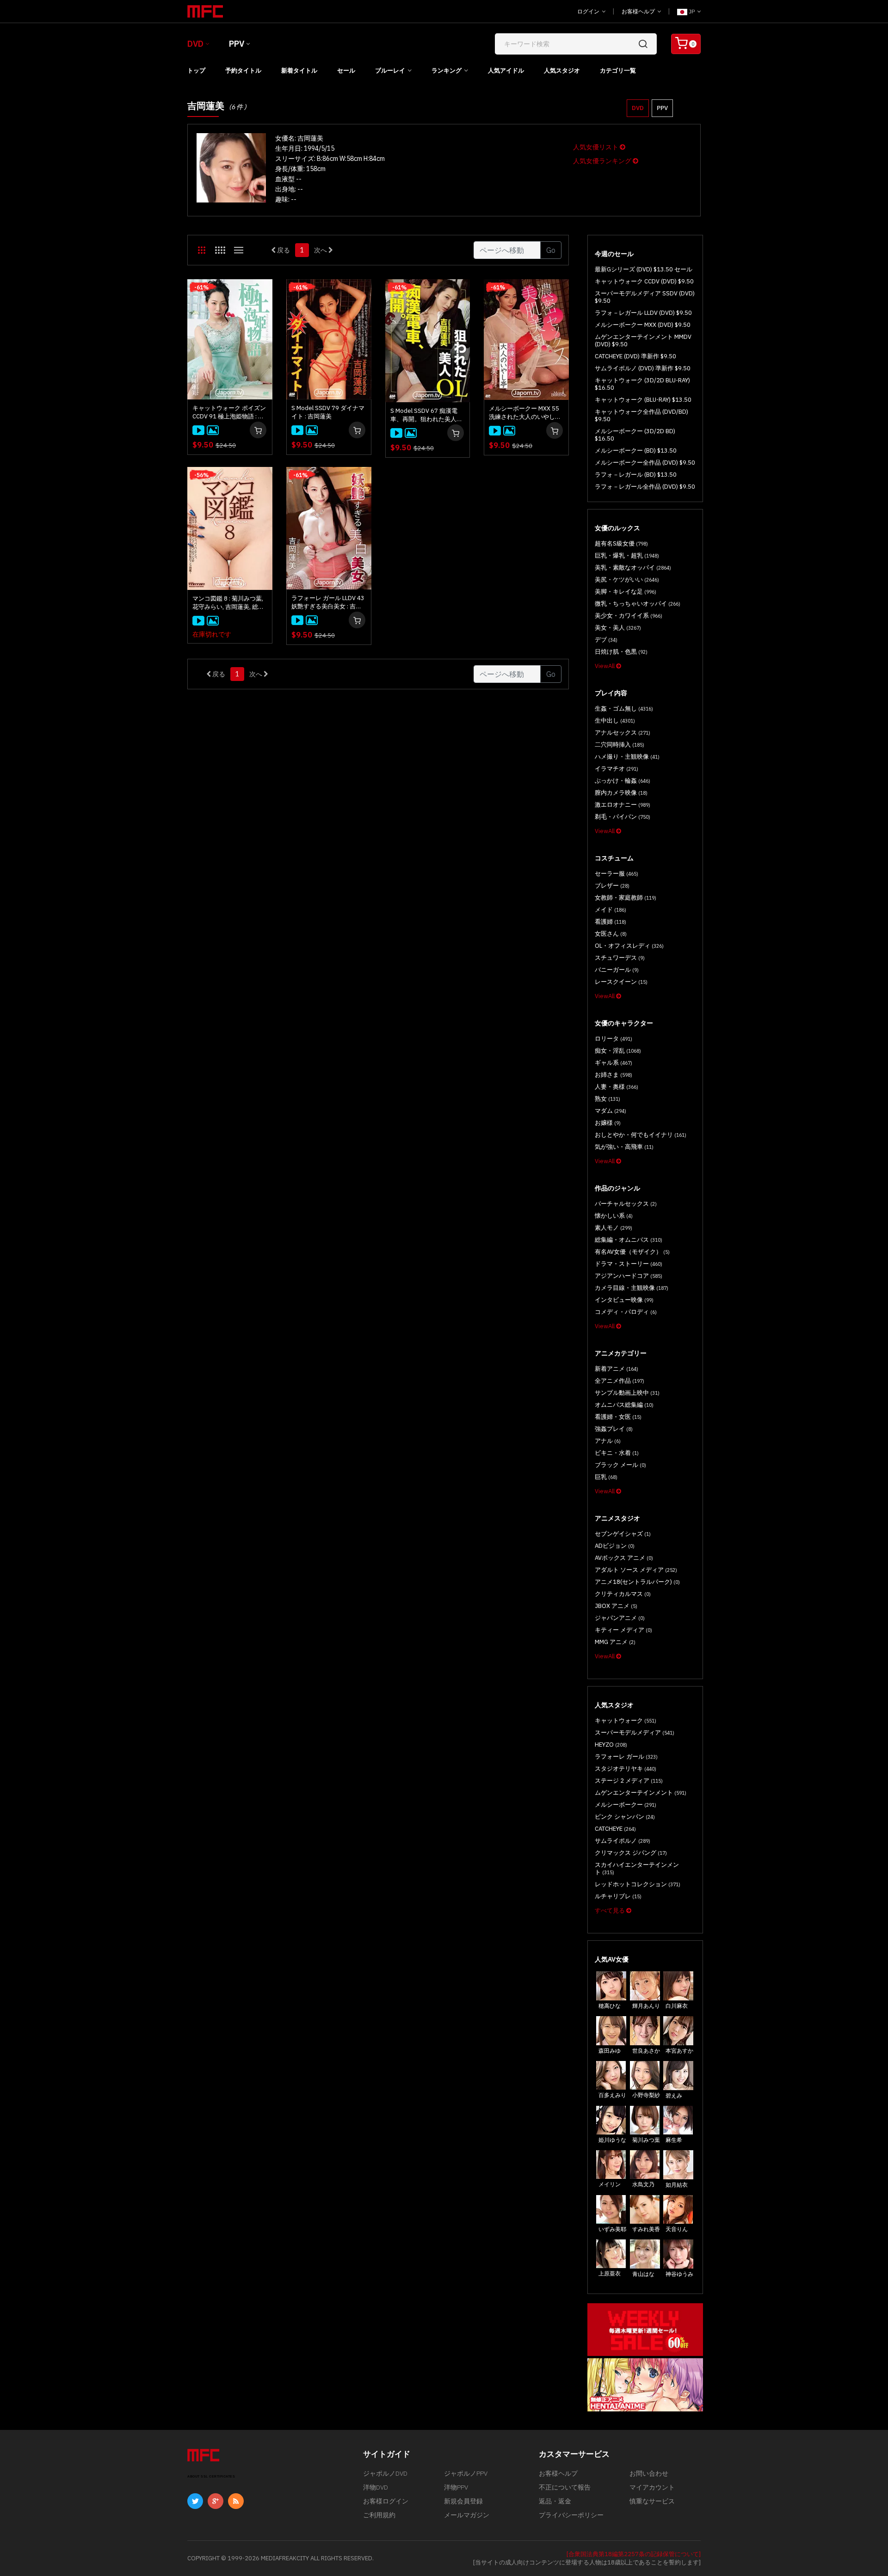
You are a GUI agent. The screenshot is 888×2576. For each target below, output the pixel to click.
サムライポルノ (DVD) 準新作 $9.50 (643, 368)
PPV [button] (662, 108)
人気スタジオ (562, 71)
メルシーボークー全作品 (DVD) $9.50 (645, 463)
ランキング (447, 71)
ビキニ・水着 (617, 1453)
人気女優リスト (596, 147)
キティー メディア (623, 1630)
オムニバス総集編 (624, 1405)
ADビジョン (615, 1546)
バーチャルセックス (626, 1204)
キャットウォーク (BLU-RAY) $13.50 (643, 400)
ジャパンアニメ (620, 1618)
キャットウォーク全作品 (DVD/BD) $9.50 (641, 415)
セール (346, 71)
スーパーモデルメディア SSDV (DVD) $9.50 (645, 297)
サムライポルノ (623, 1841)
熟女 (607, 1099)
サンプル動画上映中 (627, 1393)
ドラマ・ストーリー (629, 1264)
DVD (195, 44)
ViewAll (605, 666)
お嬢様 (608, 1123)
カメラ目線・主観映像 (632, 1288)
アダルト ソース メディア (636, 1570)
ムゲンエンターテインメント (641, 1793)
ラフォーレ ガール (626, 1757)
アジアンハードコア (629, 1276)
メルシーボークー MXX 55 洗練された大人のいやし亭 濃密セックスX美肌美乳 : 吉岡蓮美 (526, 413)
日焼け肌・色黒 (621, 652)
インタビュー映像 (624, 1300)
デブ (606, 640)
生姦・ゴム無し (624, 708)
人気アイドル (506, 71)
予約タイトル (243, 71)
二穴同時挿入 (620, 745)
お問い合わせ (649, 2473)
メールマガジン (467, 2515)
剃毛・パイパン (623, 817)
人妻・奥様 (617, 1087)
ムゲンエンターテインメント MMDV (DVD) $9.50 (643, 340)
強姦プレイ (614, 1429)
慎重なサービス (652, 2501)
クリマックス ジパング (631, 1853)
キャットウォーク (626, 1720)
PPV (237, 44)
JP (692, 11)
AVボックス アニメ (624, 1558)
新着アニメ (617, 1369)
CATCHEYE (615, 1829)
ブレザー (612, 886)
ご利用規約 (379, 2515)
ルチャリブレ (618, 1896)
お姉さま (614, 1075)
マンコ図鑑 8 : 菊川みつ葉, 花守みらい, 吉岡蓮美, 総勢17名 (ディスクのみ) (228, 603)
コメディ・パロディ (626, 1312)
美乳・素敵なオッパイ (633, 567)
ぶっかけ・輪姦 (623, 781)
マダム (610, 1111)
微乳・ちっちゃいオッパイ (638, 604)
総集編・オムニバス (629, 1240)
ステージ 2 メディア (629, 1781)
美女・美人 (618, 628)
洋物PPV (456, 2487)
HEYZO (611, 1745)
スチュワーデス (620, 958)
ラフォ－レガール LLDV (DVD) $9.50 (643, 313)
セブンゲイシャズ (623, 1534)
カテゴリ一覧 (618, 71)
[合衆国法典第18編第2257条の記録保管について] (634, 2554)
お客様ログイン (386, 2501)
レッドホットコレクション (638, 1884)
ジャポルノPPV (466, 2473)
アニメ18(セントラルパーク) (637, 1582)
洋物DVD (376, 2487)
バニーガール (617, 970)
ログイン (589, 11)
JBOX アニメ (616, 1606)
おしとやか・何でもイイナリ (641, 1135)
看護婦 (610, 922)
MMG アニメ (615, 1642)
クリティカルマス (623, 1594)
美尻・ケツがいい (627, 580)
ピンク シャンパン (625, 1817)
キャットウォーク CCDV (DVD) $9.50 (644, 281)
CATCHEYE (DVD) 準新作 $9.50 (635, 356)
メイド (610, 910)
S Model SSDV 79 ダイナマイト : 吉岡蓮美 (328, 412)
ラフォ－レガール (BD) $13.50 (636, 475)
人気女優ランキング (603, 161)
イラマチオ (617, 769)
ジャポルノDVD (385, 2473)
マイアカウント (652, 2487)
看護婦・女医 (618, 1417)
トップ (196, 71)
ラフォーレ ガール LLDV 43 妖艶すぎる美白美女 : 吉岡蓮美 (328, 602)
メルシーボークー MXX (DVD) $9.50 (643, 325)
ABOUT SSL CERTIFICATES (211, 2476)
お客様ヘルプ (639, 11)
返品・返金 (555, 2501)
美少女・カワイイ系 (629, 616)
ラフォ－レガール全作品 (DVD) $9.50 (645, 487)
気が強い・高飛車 (624, 1147)
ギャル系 (614, 1063)
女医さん (611, 934)
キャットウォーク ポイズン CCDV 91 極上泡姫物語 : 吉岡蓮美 (229, 412)
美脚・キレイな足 (626, 592)
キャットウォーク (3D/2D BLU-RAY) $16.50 (642, 384)
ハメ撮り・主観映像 (627, 757)
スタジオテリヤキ (626, 1769)
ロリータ (614, 1039)
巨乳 (606, 1477)
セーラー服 (617, 874)
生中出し (615, 721)
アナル (608, 1441)
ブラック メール (620, 1465)
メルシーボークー (626, 1805)
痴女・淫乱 (618, 1051)
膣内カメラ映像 (621, 793)
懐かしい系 (614, 1216)
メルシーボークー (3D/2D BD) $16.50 (635, 435)
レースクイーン (621, 982)
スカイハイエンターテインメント (637, 1868)
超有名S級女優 (621, 543)
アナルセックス (623, 733)
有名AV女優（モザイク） (632, 1252)
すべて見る (610, 1911)
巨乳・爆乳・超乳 (627, 555)
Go (551, 250)
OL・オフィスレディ (629, 946)
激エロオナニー (623, 805)
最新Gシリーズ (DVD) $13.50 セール (644, 269)
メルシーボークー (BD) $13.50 (636, 451)
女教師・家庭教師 (626, 898)
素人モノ (614, 1228)
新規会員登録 (463, 2501)
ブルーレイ (390, 71)
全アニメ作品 (620, 1381)
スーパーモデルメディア (635, 1733)
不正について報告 (565, 2487)
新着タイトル (299, 71)
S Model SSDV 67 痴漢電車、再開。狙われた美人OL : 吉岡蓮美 (427, 415)
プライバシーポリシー (571, 2515)
